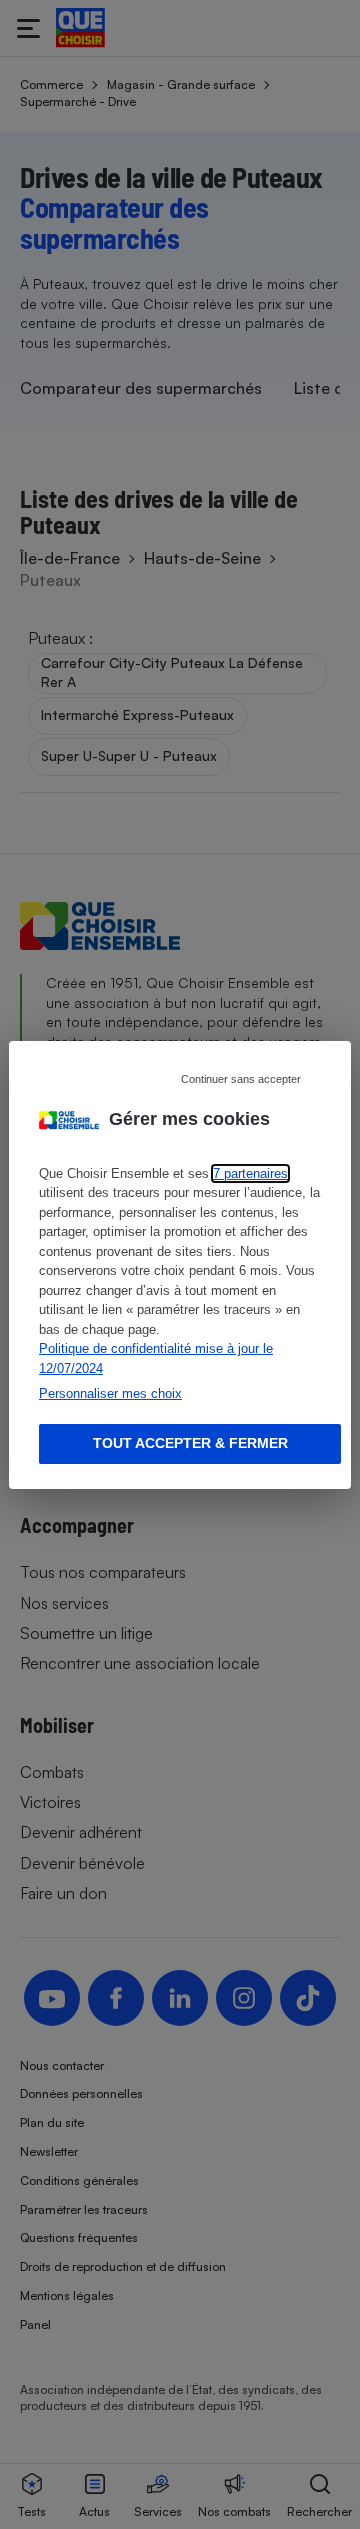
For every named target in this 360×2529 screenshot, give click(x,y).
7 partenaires (250, 1173)
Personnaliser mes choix (110, 1393)
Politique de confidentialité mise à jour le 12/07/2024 (156, 1358)
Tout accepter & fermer (190, 1443)
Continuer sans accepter (241, 1078)
